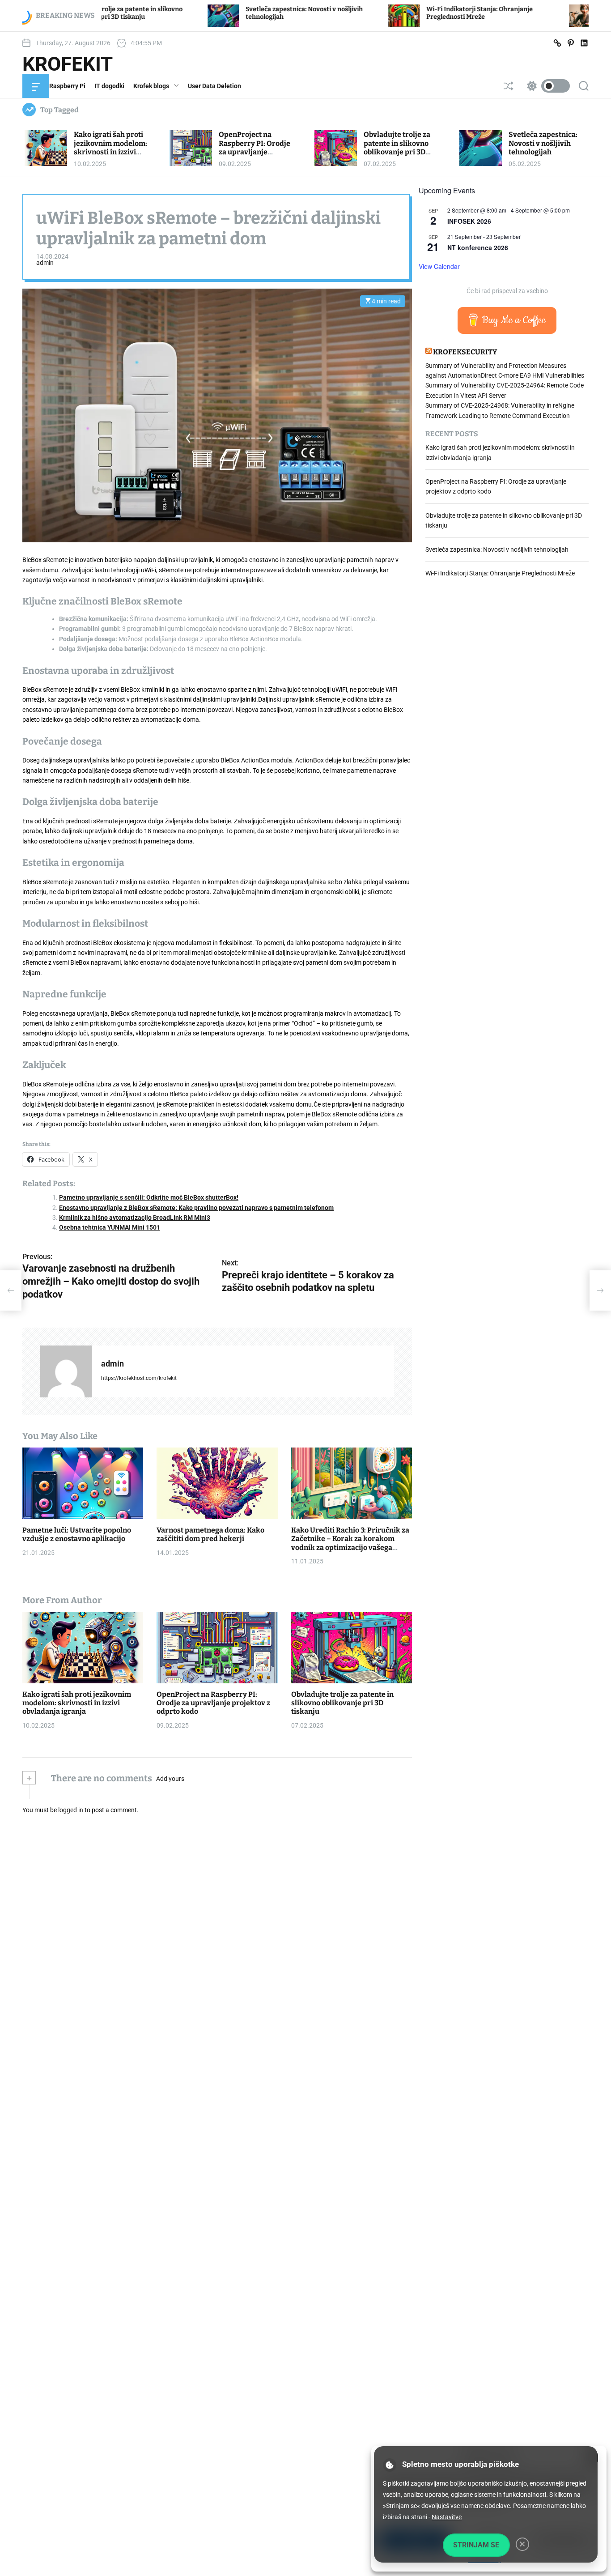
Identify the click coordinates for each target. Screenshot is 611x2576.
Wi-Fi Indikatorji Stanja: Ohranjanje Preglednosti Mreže (365, 13)
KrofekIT (68, 64)
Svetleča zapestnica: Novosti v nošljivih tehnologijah (543, 143)
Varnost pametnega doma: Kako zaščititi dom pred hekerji (210, 1534)
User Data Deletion (214, 86)
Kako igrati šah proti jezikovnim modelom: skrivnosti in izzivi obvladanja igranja (110, 147)
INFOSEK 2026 (469, 221)
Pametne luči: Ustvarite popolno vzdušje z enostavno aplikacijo (77, 1534)
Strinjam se (476, 2545)
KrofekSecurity (465, 351)
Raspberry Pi (67, 86)
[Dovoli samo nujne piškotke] (522, 2544)
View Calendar (439, 266)
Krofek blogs (151, 86)
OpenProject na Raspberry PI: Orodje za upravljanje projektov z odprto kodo (255, 152)
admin (45, 263)
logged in (71, 1810)
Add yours (170, 1779)
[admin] (66, 1371)
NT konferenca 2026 (478, 247)
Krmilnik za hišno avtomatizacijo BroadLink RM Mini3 (135, 1218)
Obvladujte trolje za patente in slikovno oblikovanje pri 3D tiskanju (397, 147)
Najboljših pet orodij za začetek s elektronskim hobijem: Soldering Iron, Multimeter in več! (549, 13)
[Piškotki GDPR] (390, 2465)
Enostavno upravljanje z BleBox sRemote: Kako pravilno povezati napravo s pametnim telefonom (196, 1208)
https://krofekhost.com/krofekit (139, 1378)
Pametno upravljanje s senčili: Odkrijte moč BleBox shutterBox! (149, 1197)
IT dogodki (109, 86)
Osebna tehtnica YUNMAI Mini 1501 (110, 1227)
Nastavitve (447, 2517)
